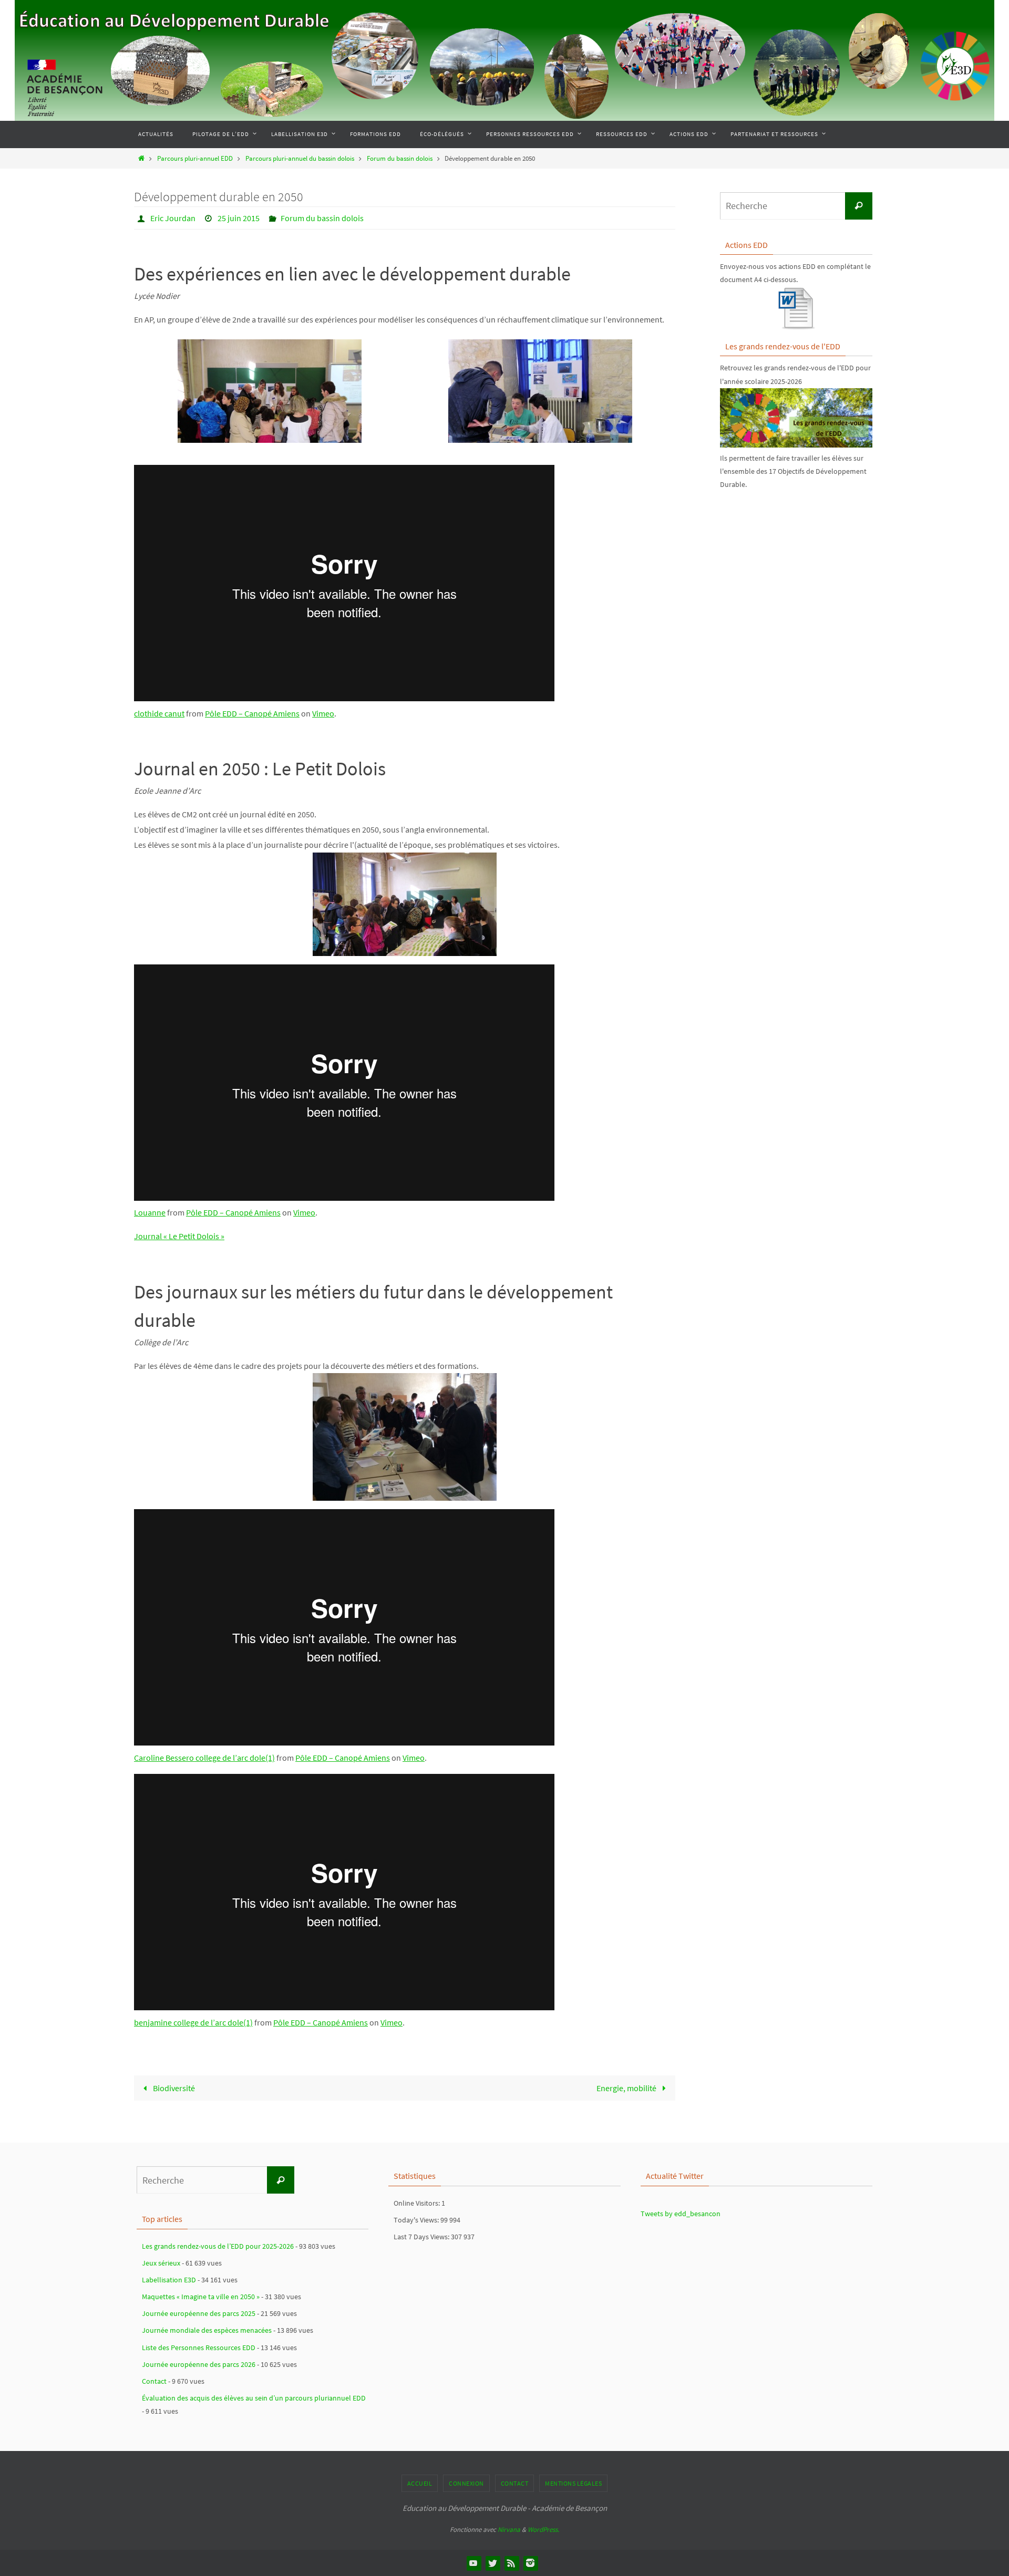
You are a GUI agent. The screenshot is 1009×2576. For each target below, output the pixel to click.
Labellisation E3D (169, 2280)
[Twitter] (492, 2563)
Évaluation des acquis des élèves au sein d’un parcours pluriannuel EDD (254, 2398)
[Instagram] (530, 2563)
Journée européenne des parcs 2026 (199, 2364)
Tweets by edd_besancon (681, 2214)
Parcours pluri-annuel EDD (195, 158)
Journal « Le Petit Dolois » (179, 1236)
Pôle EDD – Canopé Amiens (252, 713)
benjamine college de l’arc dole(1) (193, 2022)
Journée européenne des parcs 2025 (199, 2313)
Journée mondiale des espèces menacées (207, 2330)
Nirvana (509, 2530)
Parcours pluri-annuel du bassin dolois (300, 158)
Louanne (150, 1212)
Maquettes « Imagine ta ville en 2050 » (201, 2297)
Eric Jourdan (173, 218)
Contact (154, 2381)
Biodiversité (173, 2088)
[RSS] (511, 2563)
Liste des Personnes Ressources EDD (199, 2348)
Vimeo (323, 713)
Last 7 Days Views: (422, 2237)
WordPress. (543, 2530)
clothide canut (159, 713)
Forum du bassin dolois (400, 158)
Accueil (420, 2483)
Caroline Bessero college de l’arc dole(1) (204, 1758)
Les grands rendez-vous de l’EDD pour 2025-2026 (218, 2246)
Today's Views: (417, 2220)
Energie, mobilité (627, 2088)
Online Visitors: (418, 2203)
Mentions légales (573, 2483)
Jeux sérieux (161, 2263)
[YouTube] (473, 2563)
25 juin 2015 (239, 218)
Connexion (466, 2483)
